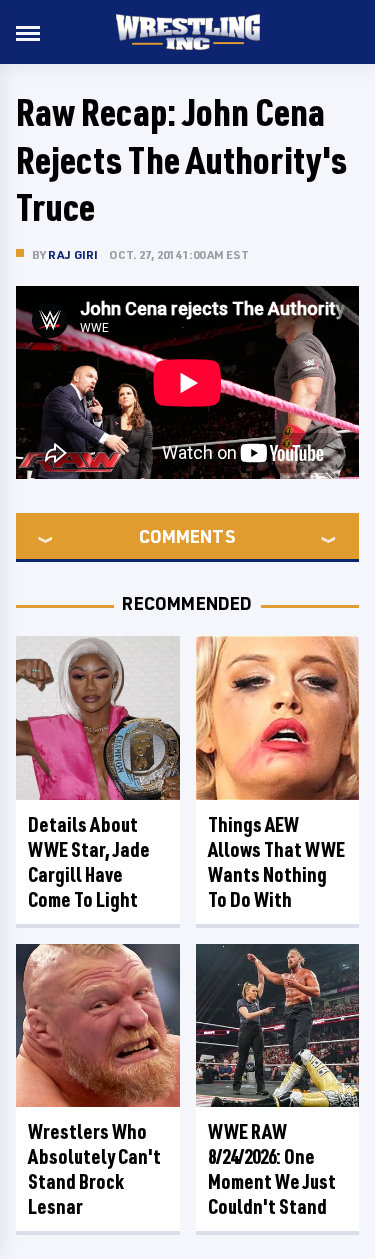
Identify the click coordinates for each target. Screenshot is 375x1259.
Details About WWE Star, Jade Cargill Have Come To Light (89, 862)
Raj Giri (73, 254)
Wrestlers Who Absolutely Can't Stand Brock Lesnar (94, 1169)
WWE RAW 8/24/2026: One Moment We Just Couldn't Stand (272, 1169)
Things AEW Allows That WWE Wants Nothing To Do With (276, 862)
